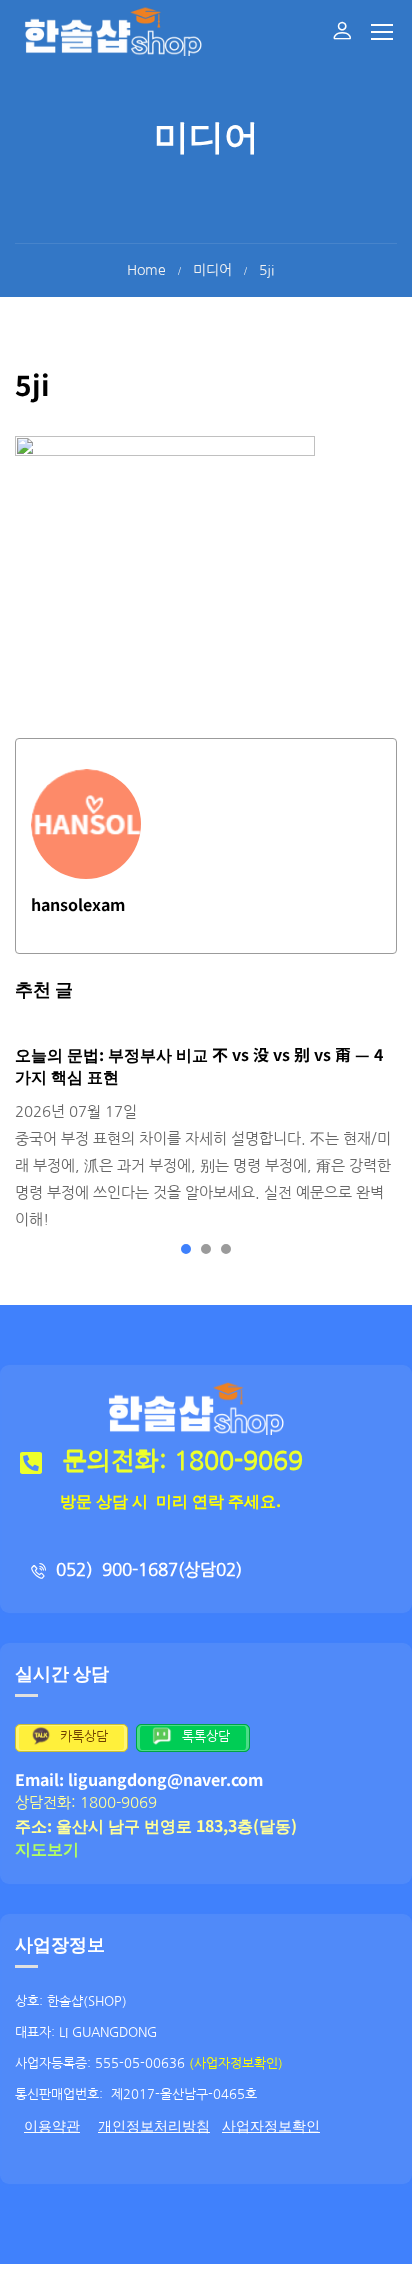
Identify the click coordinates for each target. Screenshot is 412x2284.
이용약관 (52, 2126)
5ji (266, 270)
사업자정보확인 (271, 2126)
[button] (186, 1249)
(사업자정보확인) (236, 2063)
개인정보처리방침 (154, 2126)
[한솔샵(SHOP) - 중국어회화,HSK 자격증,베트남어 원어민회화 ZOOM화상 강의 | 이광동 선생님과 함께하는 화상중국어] (113, 30)
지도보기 (47, 1848)
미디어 (212, 270)
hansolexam (78, 904)
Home (146, 270)
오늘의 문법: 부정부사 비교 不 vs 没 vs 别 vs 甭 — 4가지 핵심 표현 (199, 1065)
